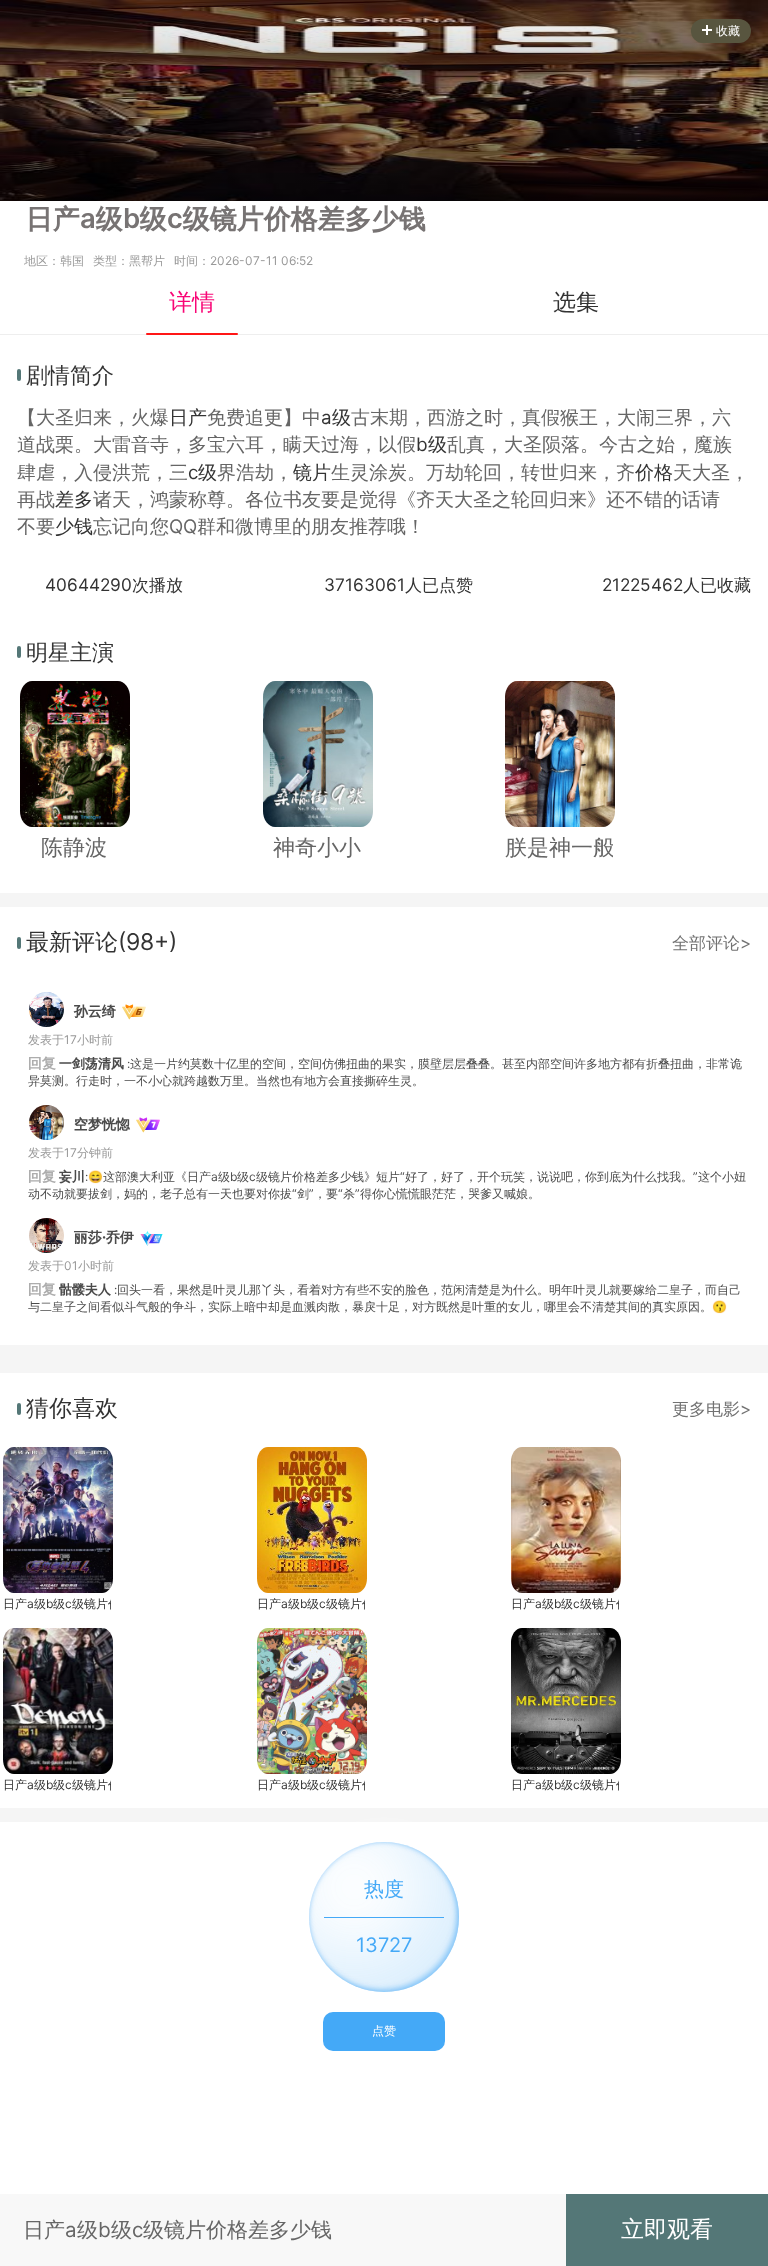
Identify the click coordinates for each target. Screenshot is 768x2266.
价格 (654, 472)
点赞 (384, 2030)
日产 (188, 417)
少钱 (74, 526)
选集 (576, 302)
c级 (202, 472)
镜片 (312, 472)
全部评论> (711, 942)
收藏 (728, 30)
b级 (431, 444)
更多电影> (711, 1408)
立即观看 (667, 2229)
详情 (192, 302)
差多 (74, 499)
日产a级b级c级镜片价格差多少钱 (57, 1603)
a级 (336, 417)
